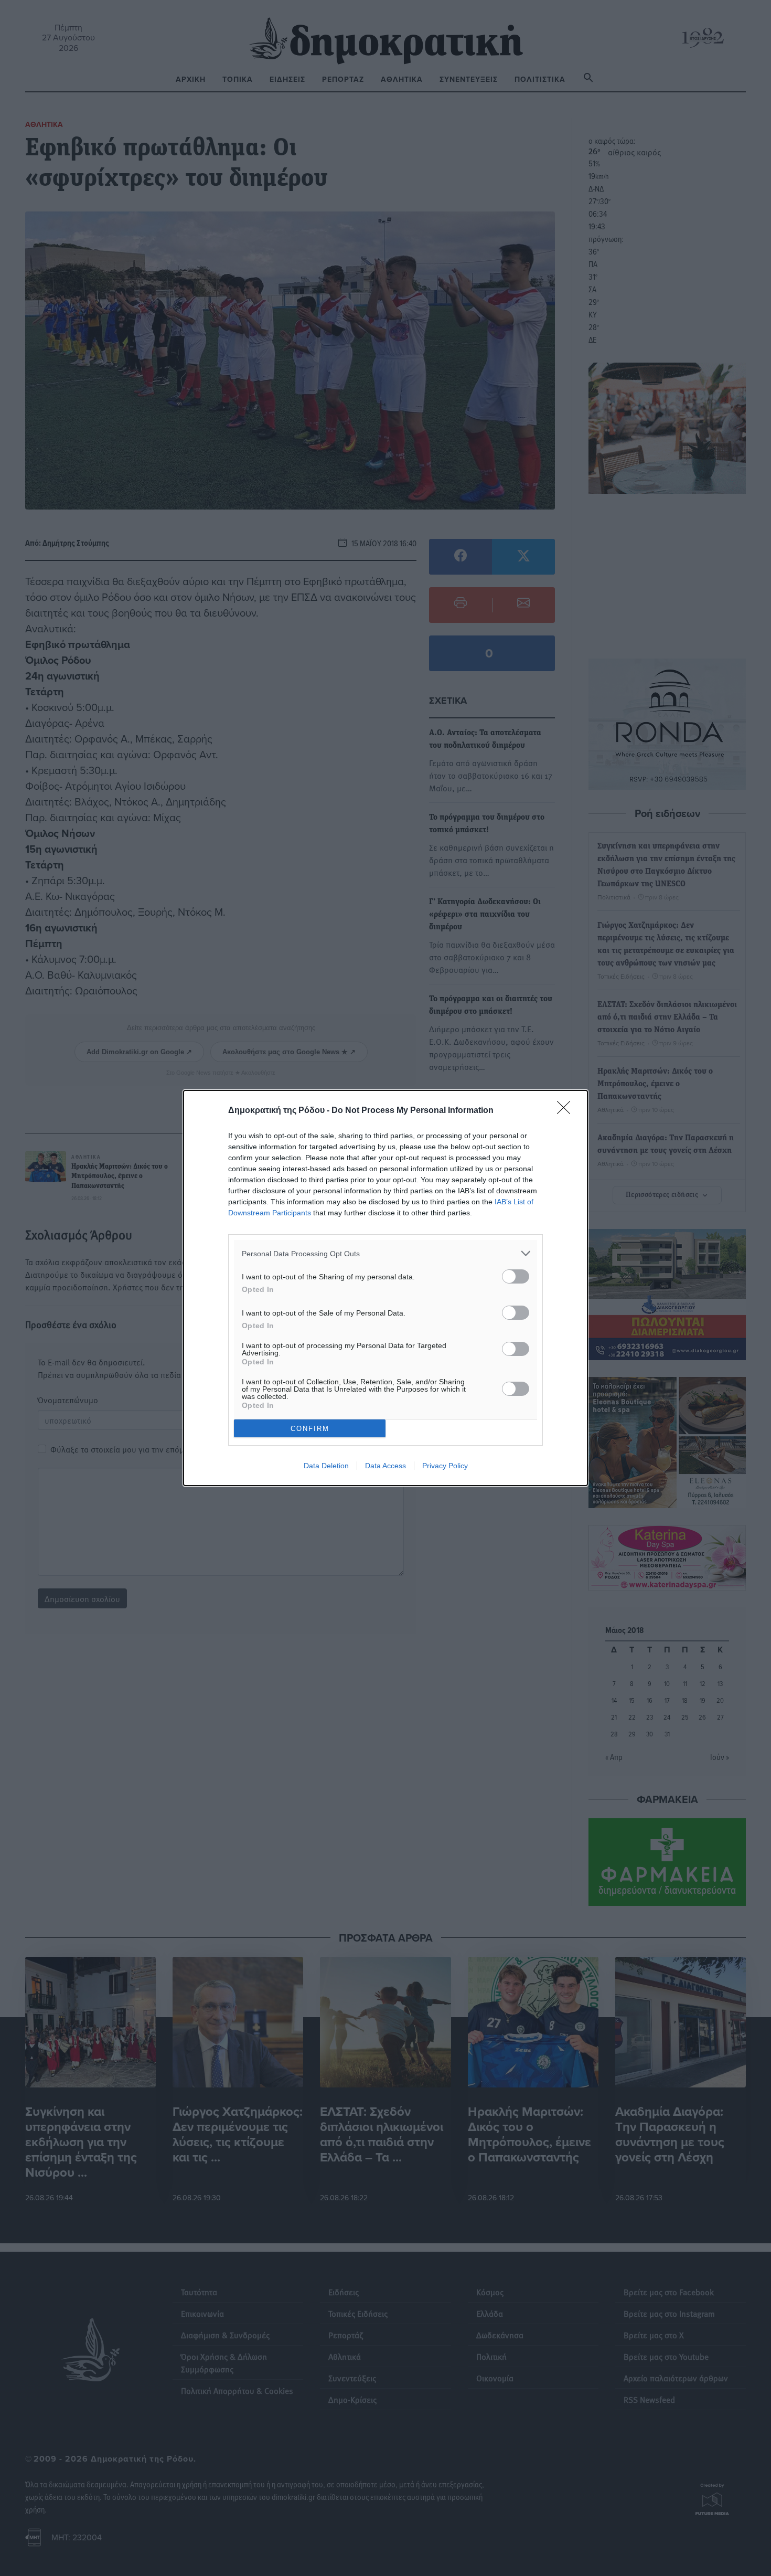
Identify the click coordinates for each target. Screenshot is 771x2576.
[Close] (567, 1111)
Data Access (385, 1466)
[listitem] (385, 1253)
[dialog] (385, 1288)
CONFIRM (310, 1429)
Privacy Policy (445, 1466)
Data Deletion (326, 1466)
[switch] (516, 1276)
